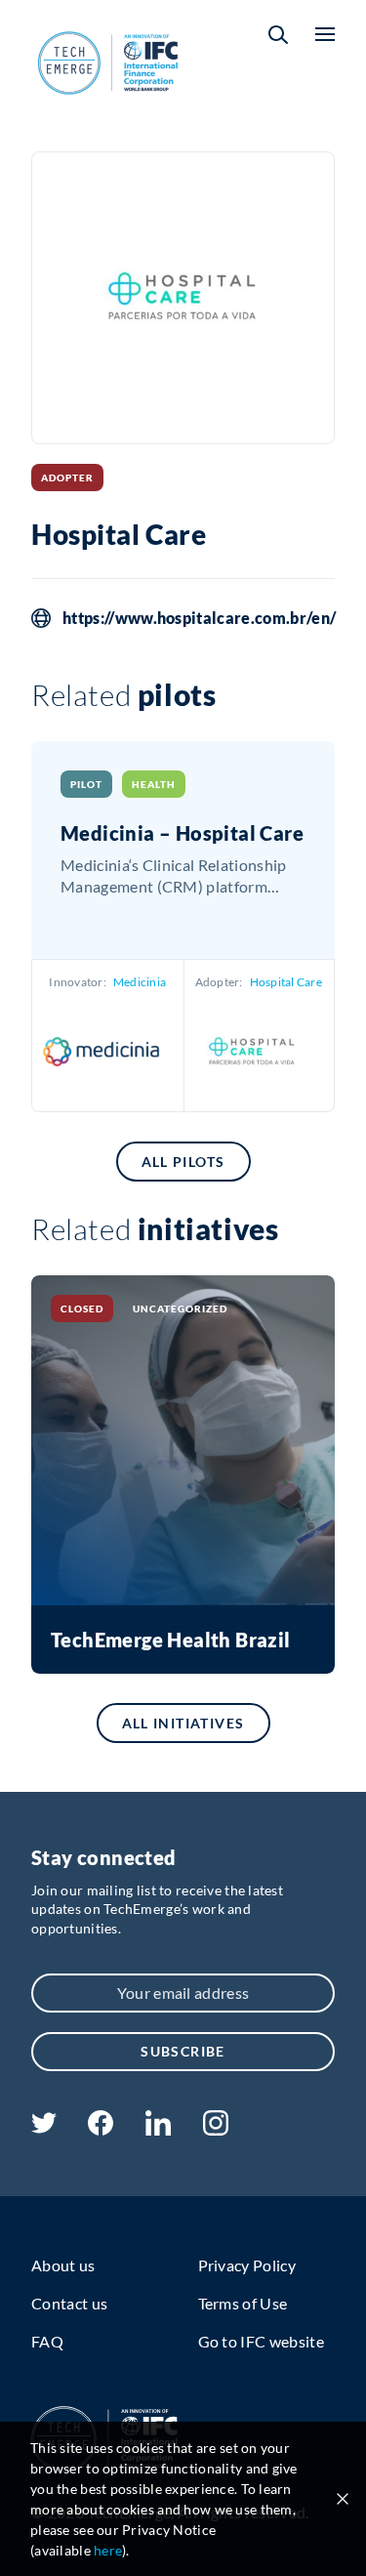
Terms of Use (243, 2303)
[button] (278, 35)
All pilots (183, 1162)
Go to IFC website (261, 2341)
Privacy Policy (247, 2265)
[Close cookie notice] (343, 2499)
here (108, 2550)
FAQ (47, 2341)
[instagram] (216, 2129)
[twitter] (44, 2127)
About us (63, 2265)
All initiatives (183, 1723)
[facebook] (101, 2129)
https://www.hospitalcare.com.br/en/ (199, 618)
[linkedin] (158, 2129)
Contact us (69, 2303)
